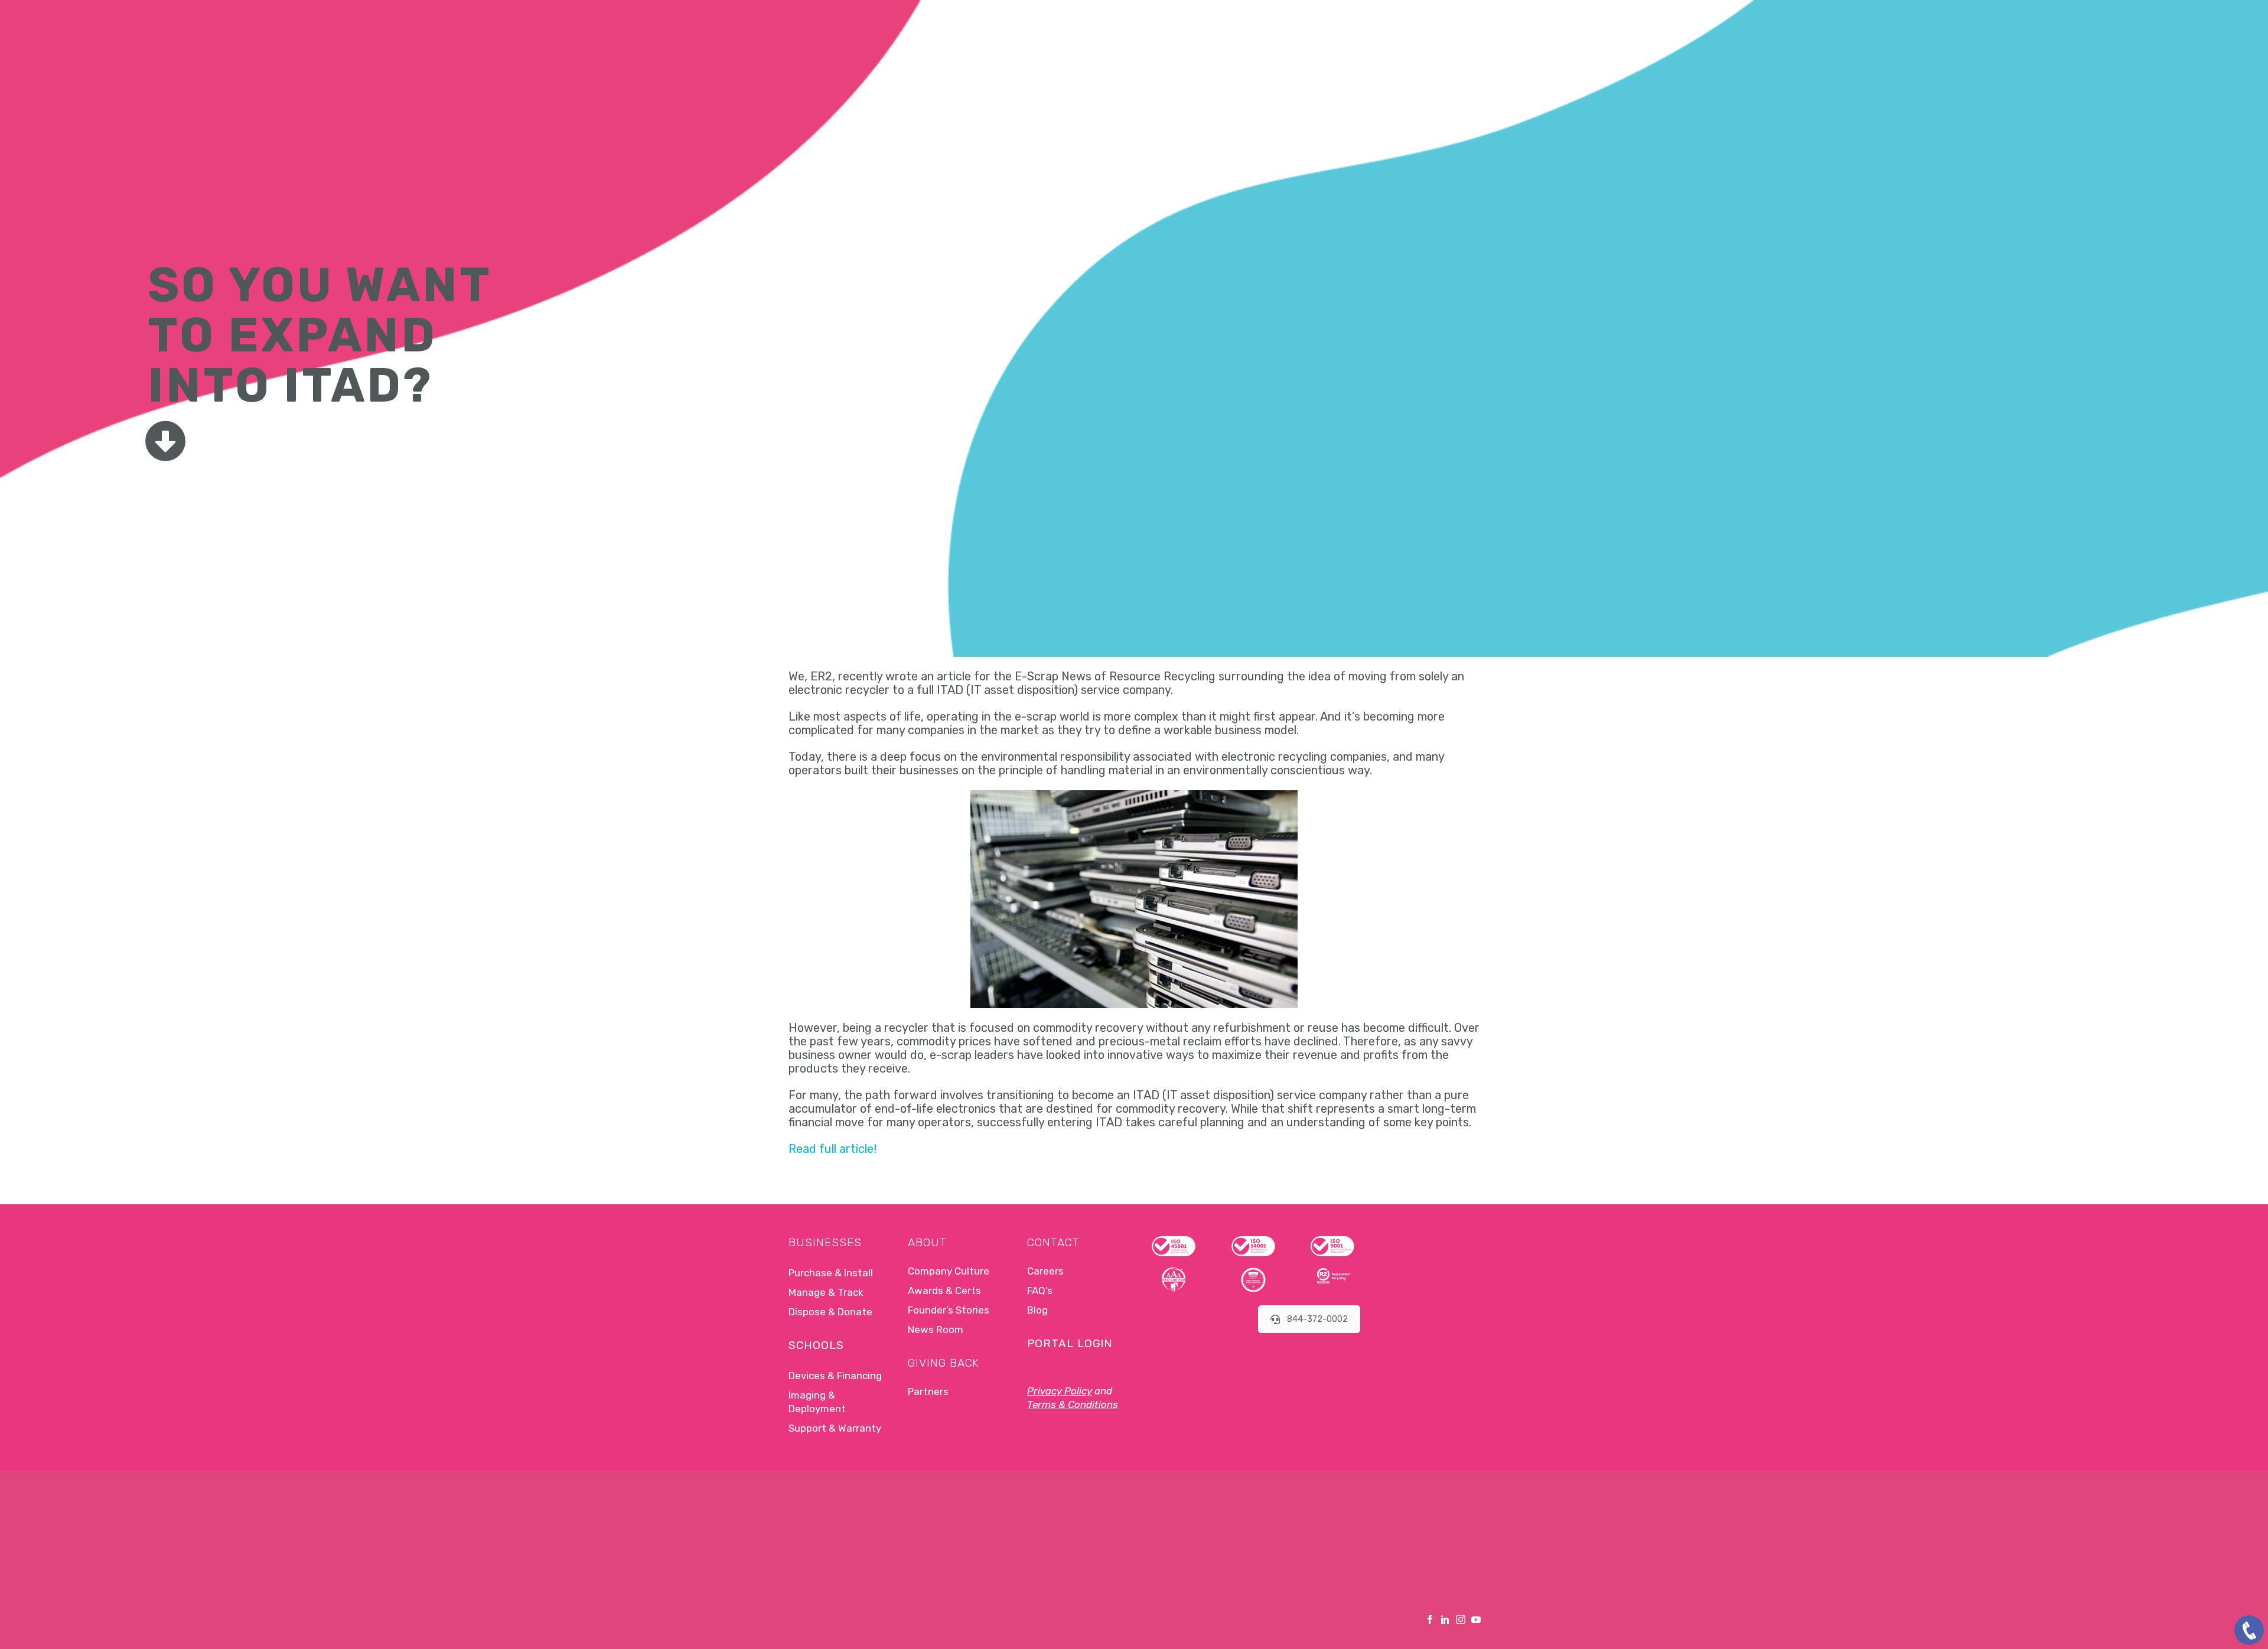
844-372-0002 (1317, 1319)
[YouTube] (1476, 1619)
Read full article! (832, 1149)
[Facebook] (1430, 1619)
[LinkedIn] (1445, 1619)
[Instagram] (1461, 1619)
